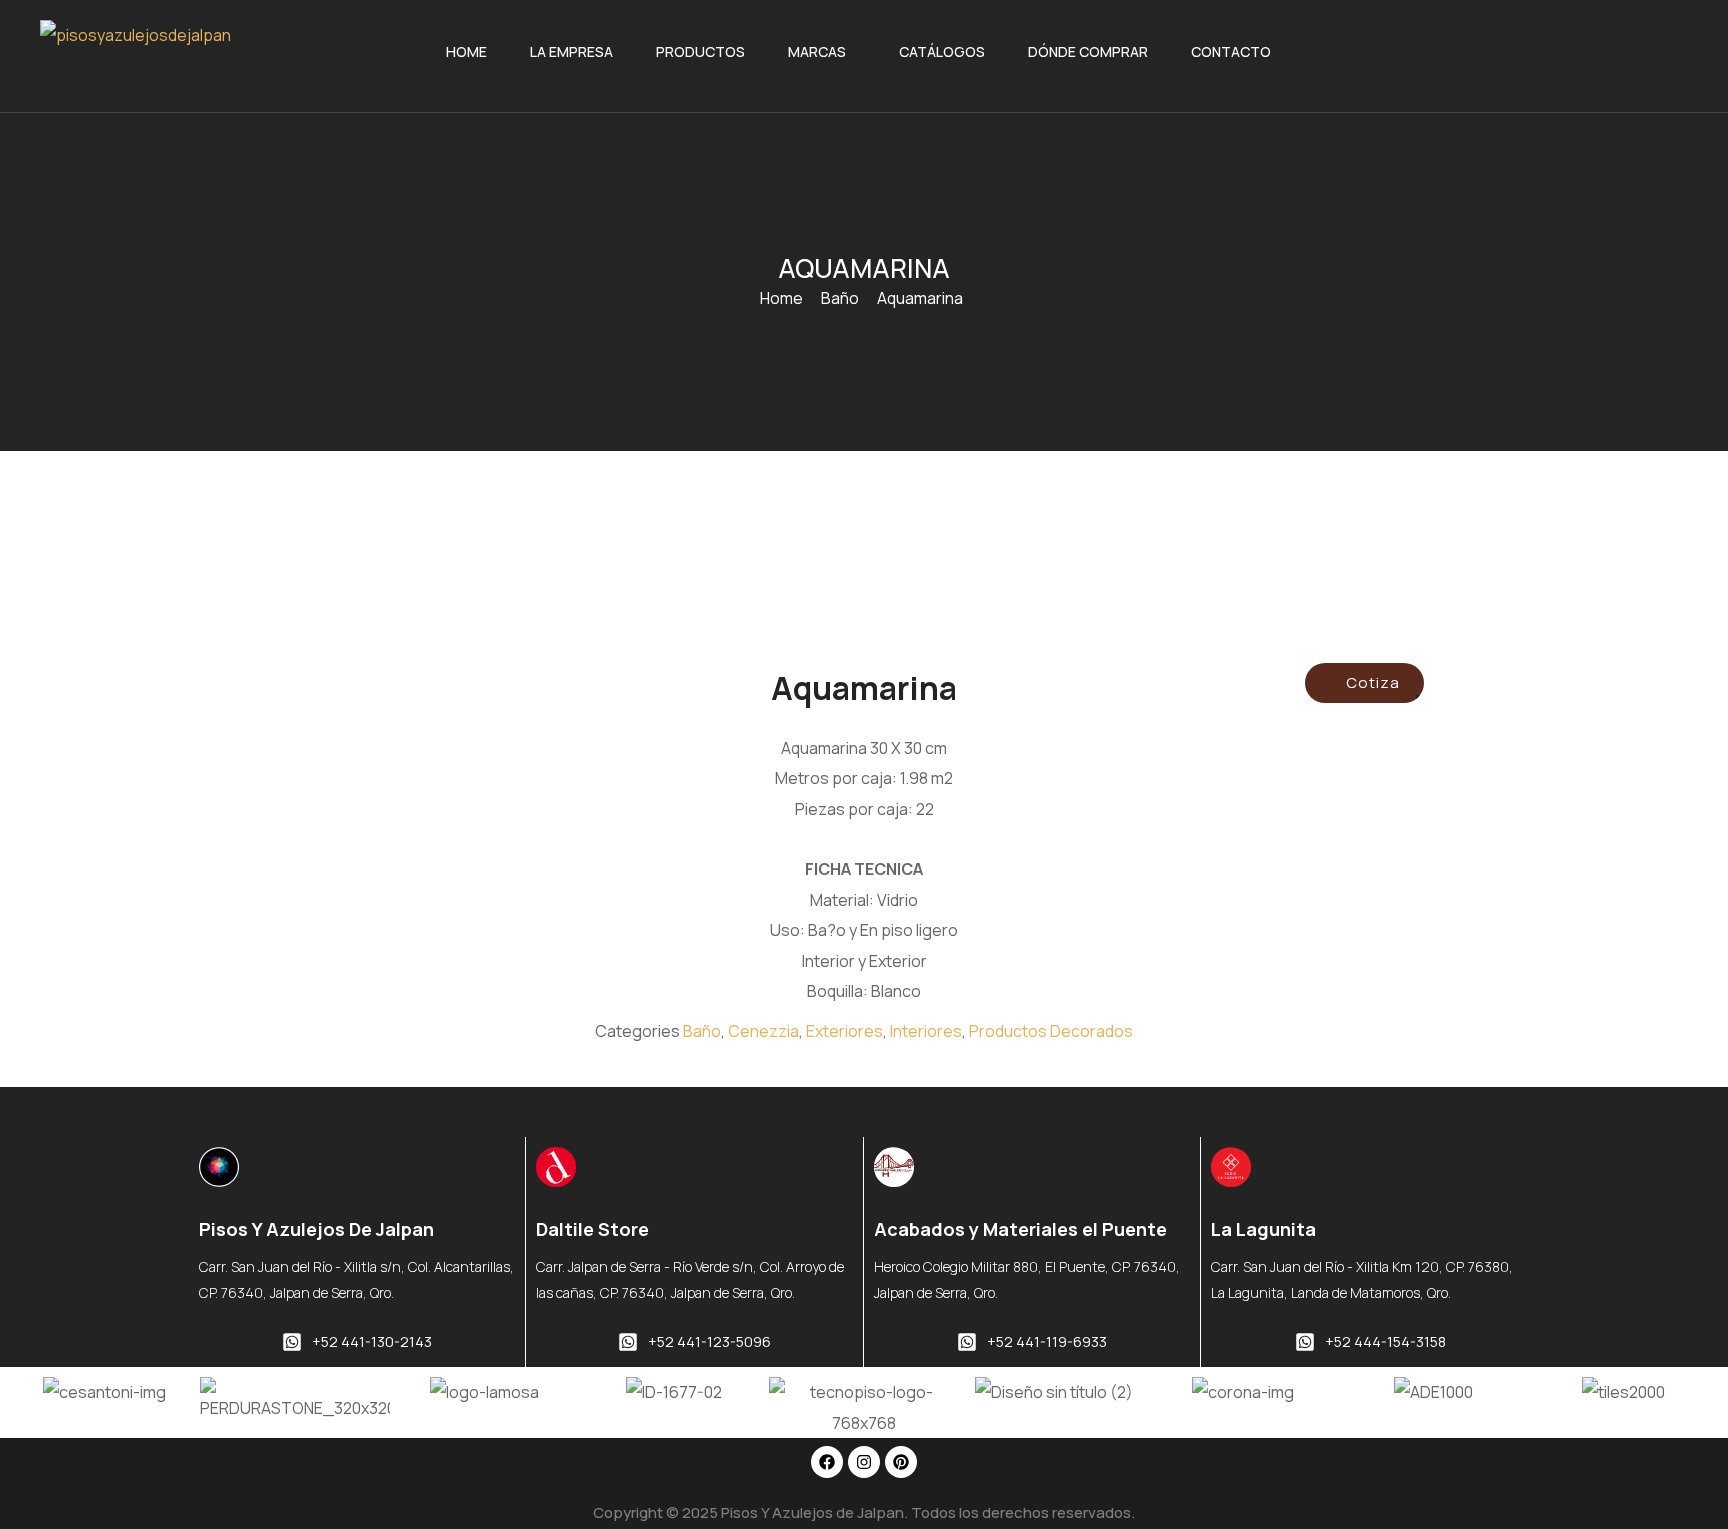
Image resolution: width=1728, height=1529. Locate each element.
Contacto (1231, 51)
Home (466, 51)
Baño (840, 298)
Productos (700, 51)
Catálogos (942, 51)
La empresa (571, 51)
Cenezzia (763, 1031)
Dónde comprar (1088, 51)
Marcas (817, 51)
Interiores (926, 1031)
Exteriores (844, 1031)
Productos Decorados (1051, 1031)
